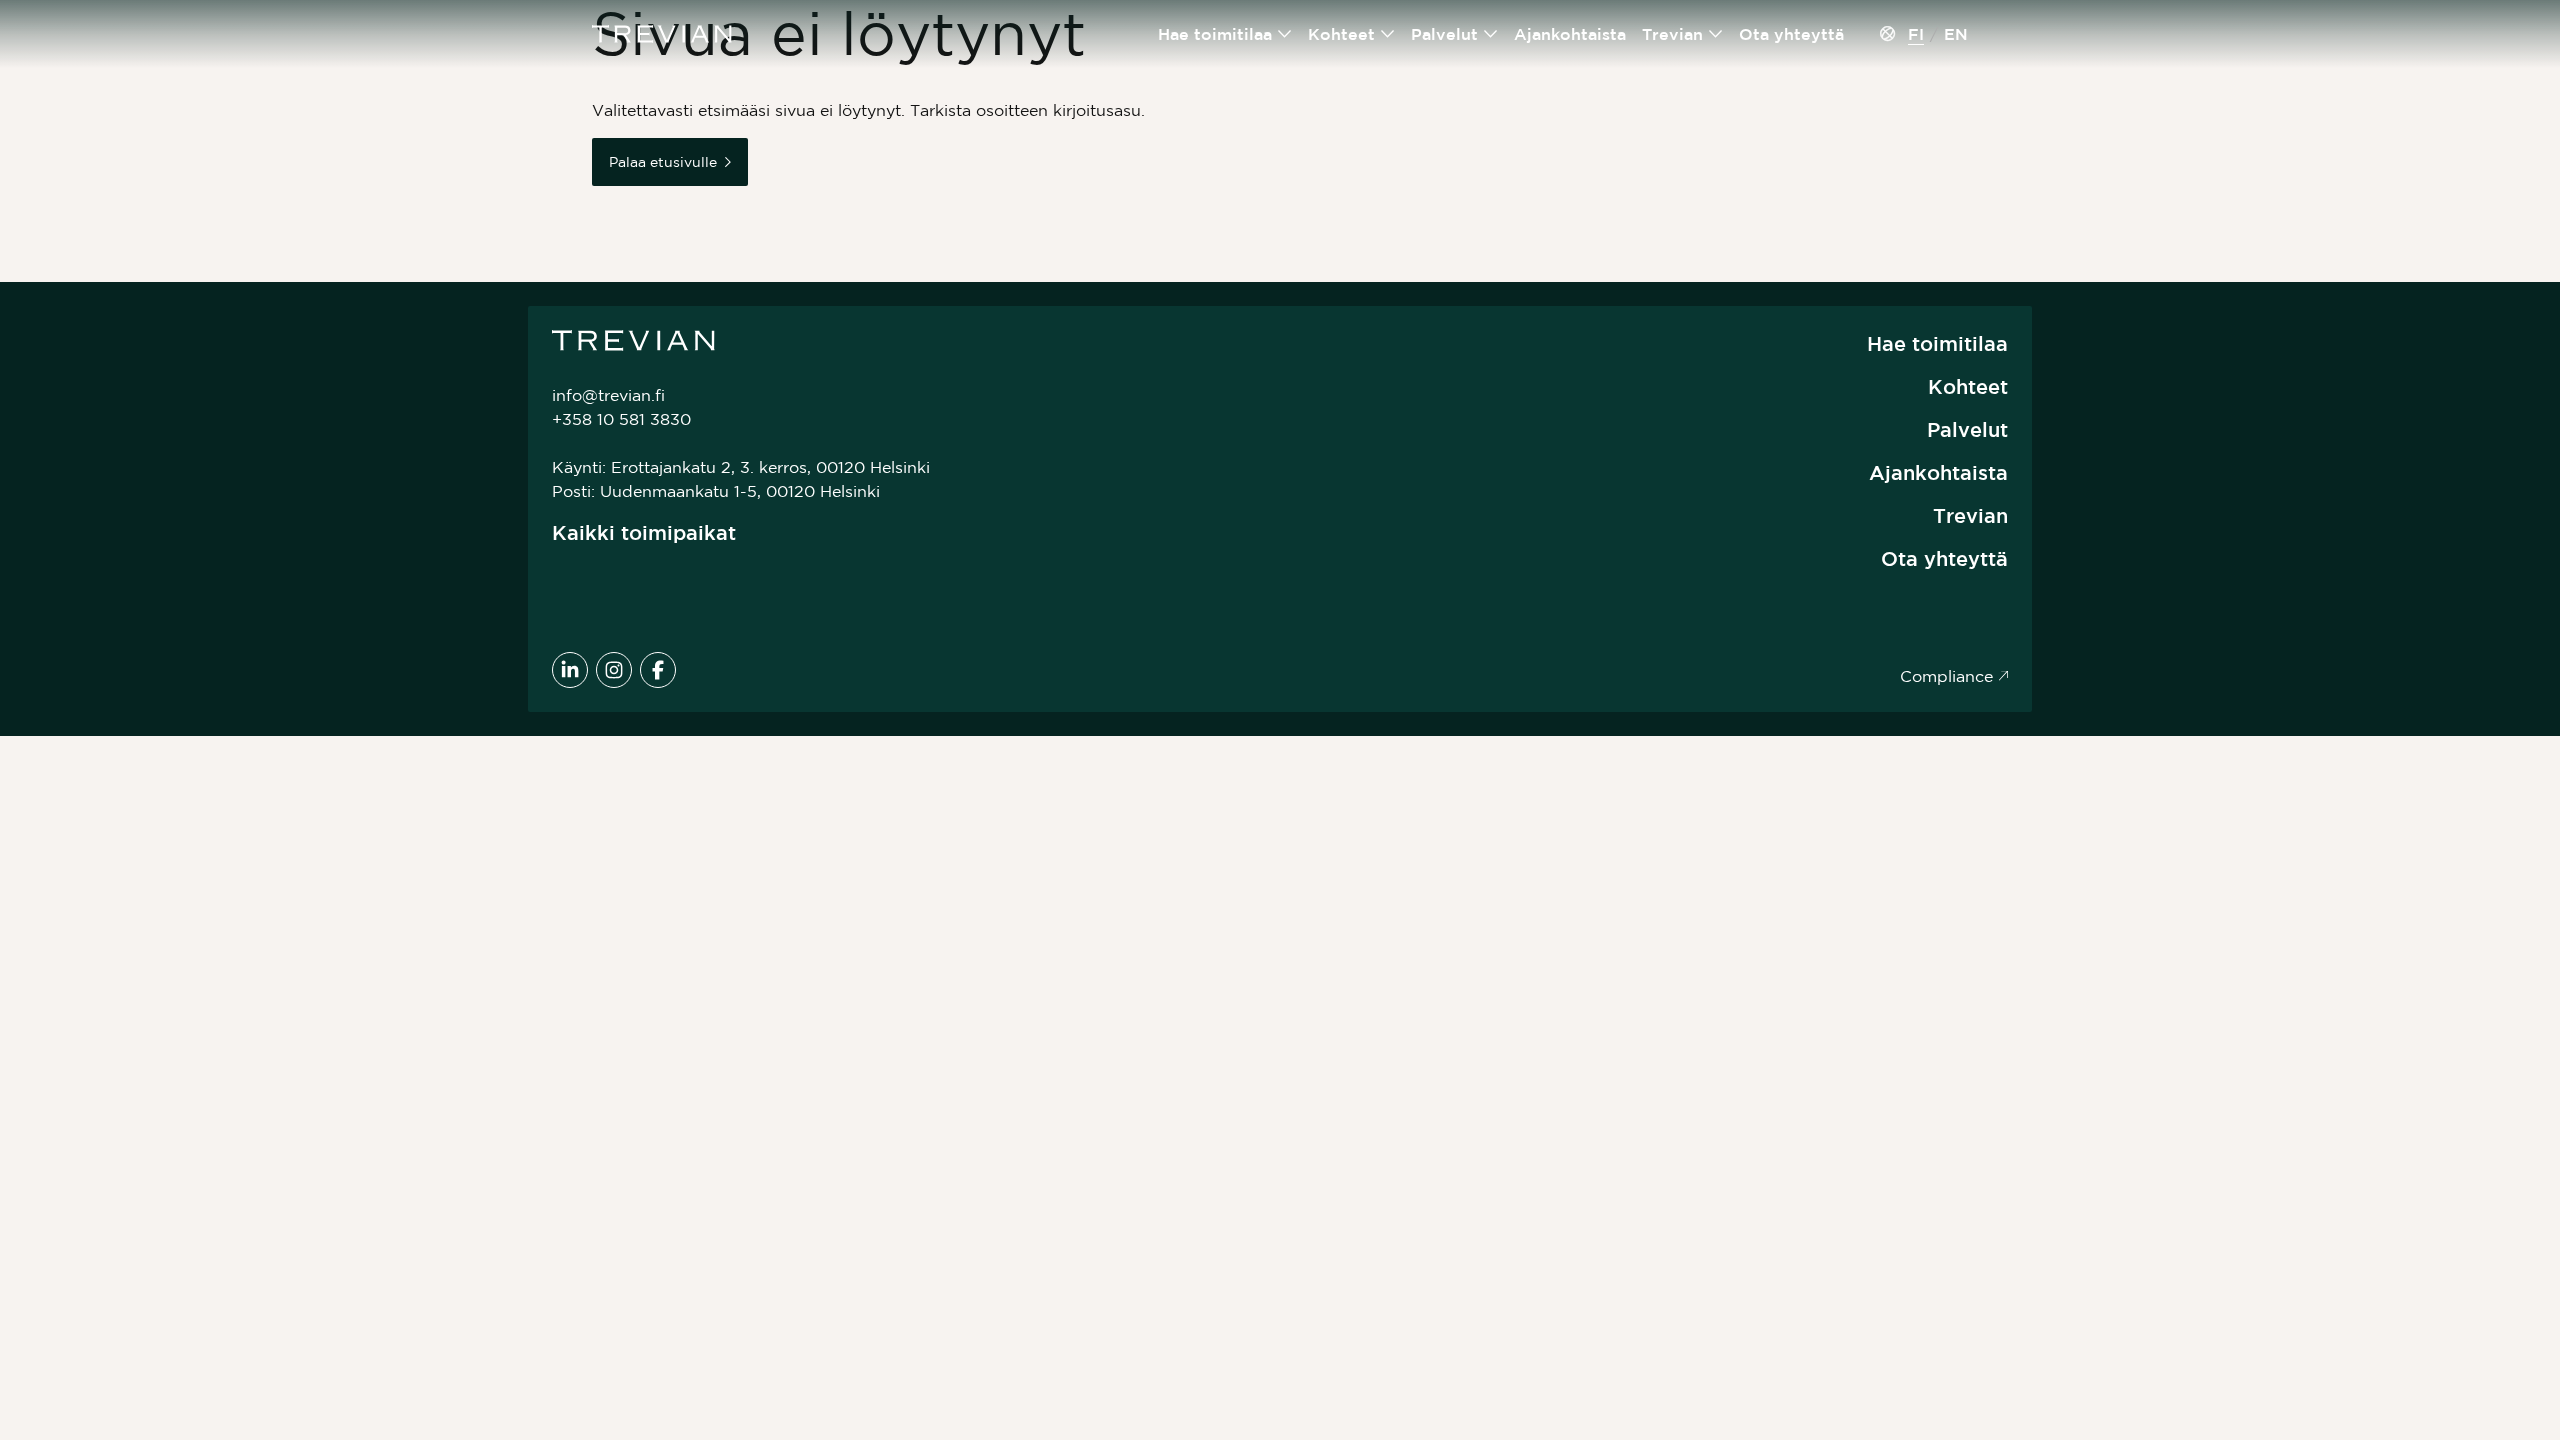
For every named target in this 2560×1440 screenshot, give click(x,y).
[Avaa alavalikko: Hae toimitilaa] (1285, 34)
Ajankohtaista (1570, 34)
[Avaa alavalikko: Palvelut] (1491, 34)
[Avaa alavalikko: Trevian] (1716, 34)
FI (1916, 34)
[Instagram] (614, 670)
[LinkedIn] (570, 670)
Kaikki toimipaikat (644, 532)
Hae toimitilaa (1215, 34)
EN (1956, 34)
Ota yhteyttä (1791, 34)
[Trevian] (662, 34)
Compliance (1946, 676)
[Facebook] (658, 670)
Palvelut (1444, 34)
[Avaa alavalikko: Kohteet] (1388, 34)
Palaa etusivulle (663, 162)
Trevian (1672, 34)
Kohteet (1341, 34)
